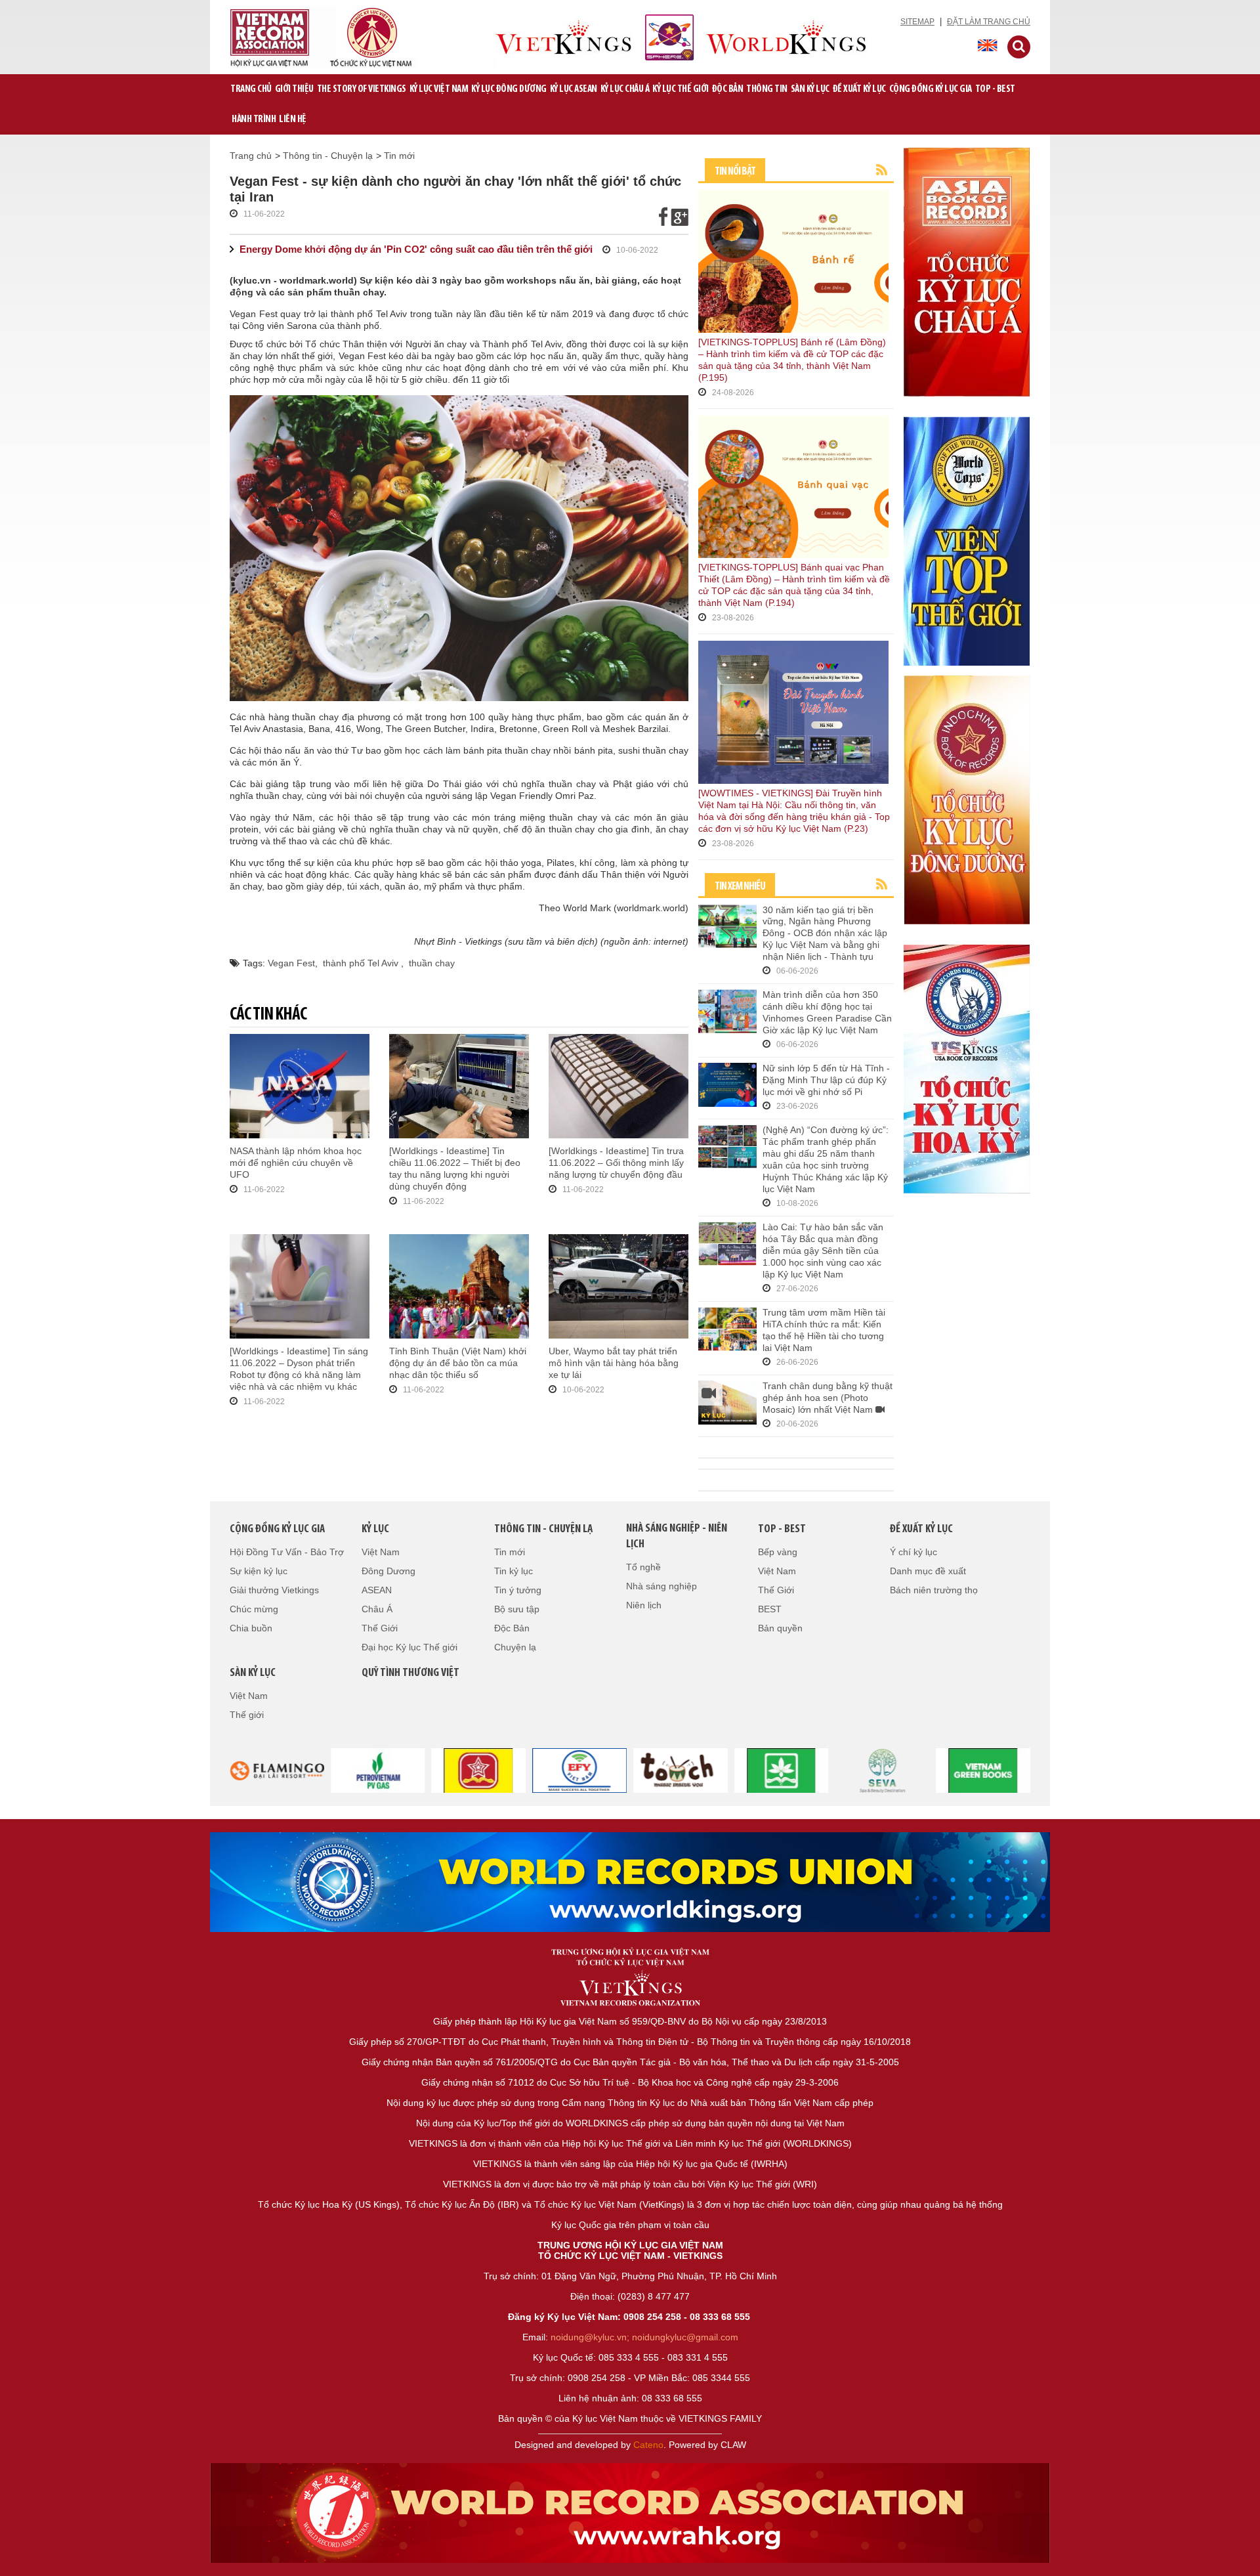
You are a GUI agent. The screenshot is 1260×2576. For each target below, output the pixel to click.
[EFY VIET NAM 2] (579, 1769)
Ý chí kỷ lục (913, 1552)
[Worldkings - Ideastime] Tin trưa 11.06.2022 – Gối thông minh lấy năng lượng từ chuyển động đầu (616, 1163)
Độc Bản (728, 89)
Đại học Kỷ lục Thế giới (409, 1647)
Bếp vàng (778, 1552)
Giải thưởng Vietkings (274, 1590)
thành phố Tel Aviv (362, 963)
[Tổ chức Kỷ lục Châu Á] (967, 271)
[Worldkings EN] (630, 2513)
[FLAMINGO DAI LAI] (277, 1769)
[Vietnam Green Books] (782, 1769)
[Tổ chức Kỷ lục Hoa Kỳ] (967, 1068)
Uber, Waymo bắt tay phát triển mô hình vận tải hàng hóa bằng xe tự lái (614, 1363)
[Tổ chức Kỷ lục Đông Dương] (967, 799)
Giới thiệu (294, 89)
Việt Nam (381, 1552)
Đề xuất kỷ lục (859, 89)
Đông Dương (388, 1571)
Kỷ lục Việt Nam (439, 89)
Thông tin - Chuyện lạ (328, 156)
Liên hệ (293, 119)
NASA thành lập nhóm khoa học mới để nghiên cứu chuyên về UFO (296, 1163)
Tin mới (399, 156)
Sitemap (917, 22)
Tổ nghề (643, 1567)
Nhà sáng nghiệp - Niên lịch (677, 1537)
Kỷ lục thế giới (681, 89)
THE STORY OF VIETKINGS (362, 89)
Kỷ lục (375, 1530)
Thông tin (767, 89)
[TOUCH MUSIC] (681, 1769)
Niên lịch (644, 1605)
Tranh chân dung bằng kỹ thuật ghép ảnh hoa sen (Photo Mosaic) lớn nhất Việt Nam (828, 1398)
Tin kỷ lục (514, 1571)
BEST (770, 1609)
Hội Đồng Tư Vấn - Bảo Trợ (287, 1552)
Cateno (648, 2445)
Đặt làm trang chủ (989, 22)
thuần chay (432, 963)
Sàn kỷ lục (810, 89)
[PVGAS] (378, 1769)
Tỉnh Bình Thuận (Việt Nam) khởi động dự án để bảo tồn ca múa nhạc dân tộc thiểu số (458, 1363)
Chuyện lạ (515, 1647)
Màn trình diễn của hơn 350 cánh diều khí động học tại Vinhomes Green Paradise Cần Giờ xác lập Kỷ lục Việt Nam (827, 1012)
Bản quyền (780, 1628)
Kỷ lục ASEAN (574, 89)
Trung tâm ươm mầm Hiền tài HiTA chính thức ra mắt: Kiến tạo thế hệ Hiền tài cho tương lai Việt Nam (824, 1330)
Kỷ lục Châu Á (625, 89)
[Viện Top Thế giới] (967, 540)
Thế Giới (380, 1628)
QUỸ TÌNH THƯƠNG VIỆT (410, 1673)
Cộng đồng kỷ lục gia (931, 89)
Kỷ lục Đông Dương (509, 89)
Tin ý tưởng (518, 1590)
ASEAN (377, 1590)
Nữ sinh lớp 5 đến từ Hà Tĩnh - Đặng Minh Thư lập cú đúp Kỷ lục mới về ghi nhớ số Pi (826, 1080)
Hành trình (254, 119)
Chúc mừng (254, 1609)
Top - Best (995, 89)
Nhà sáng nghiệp (661, 1586)
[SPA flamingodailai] (883, 1769)
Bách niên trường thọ (934, 1590)
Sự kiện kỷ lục (259, 1571)
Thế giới (247, 1715)
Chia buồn (251, 1628)
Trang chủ (251, 89)
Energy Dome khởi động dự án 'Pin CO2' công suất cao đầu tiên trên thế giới (416, 249)
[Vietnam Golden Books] (479, 1769)
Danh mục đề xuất (928, 1571)
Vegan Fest (291, 963)
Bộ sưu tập (517, 1609)
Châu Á (377, 1609)
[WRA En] (630, 1882)
